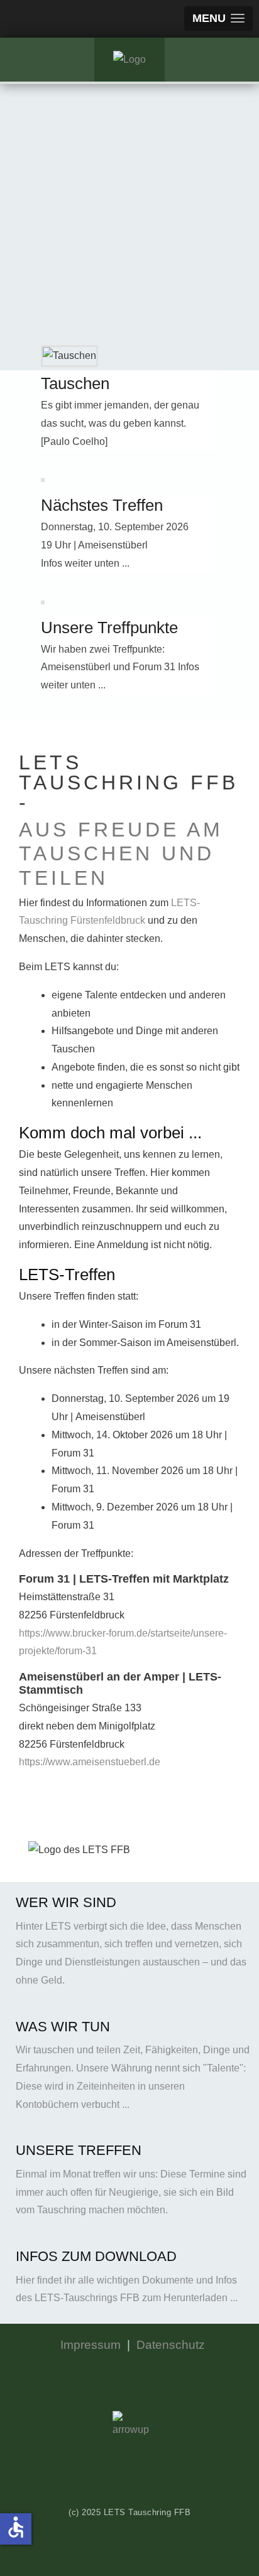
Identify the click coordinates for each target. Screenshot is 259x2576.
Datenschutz (171, 2345)
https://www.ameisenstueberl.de (90, 1762)
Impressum (91, 2345)
